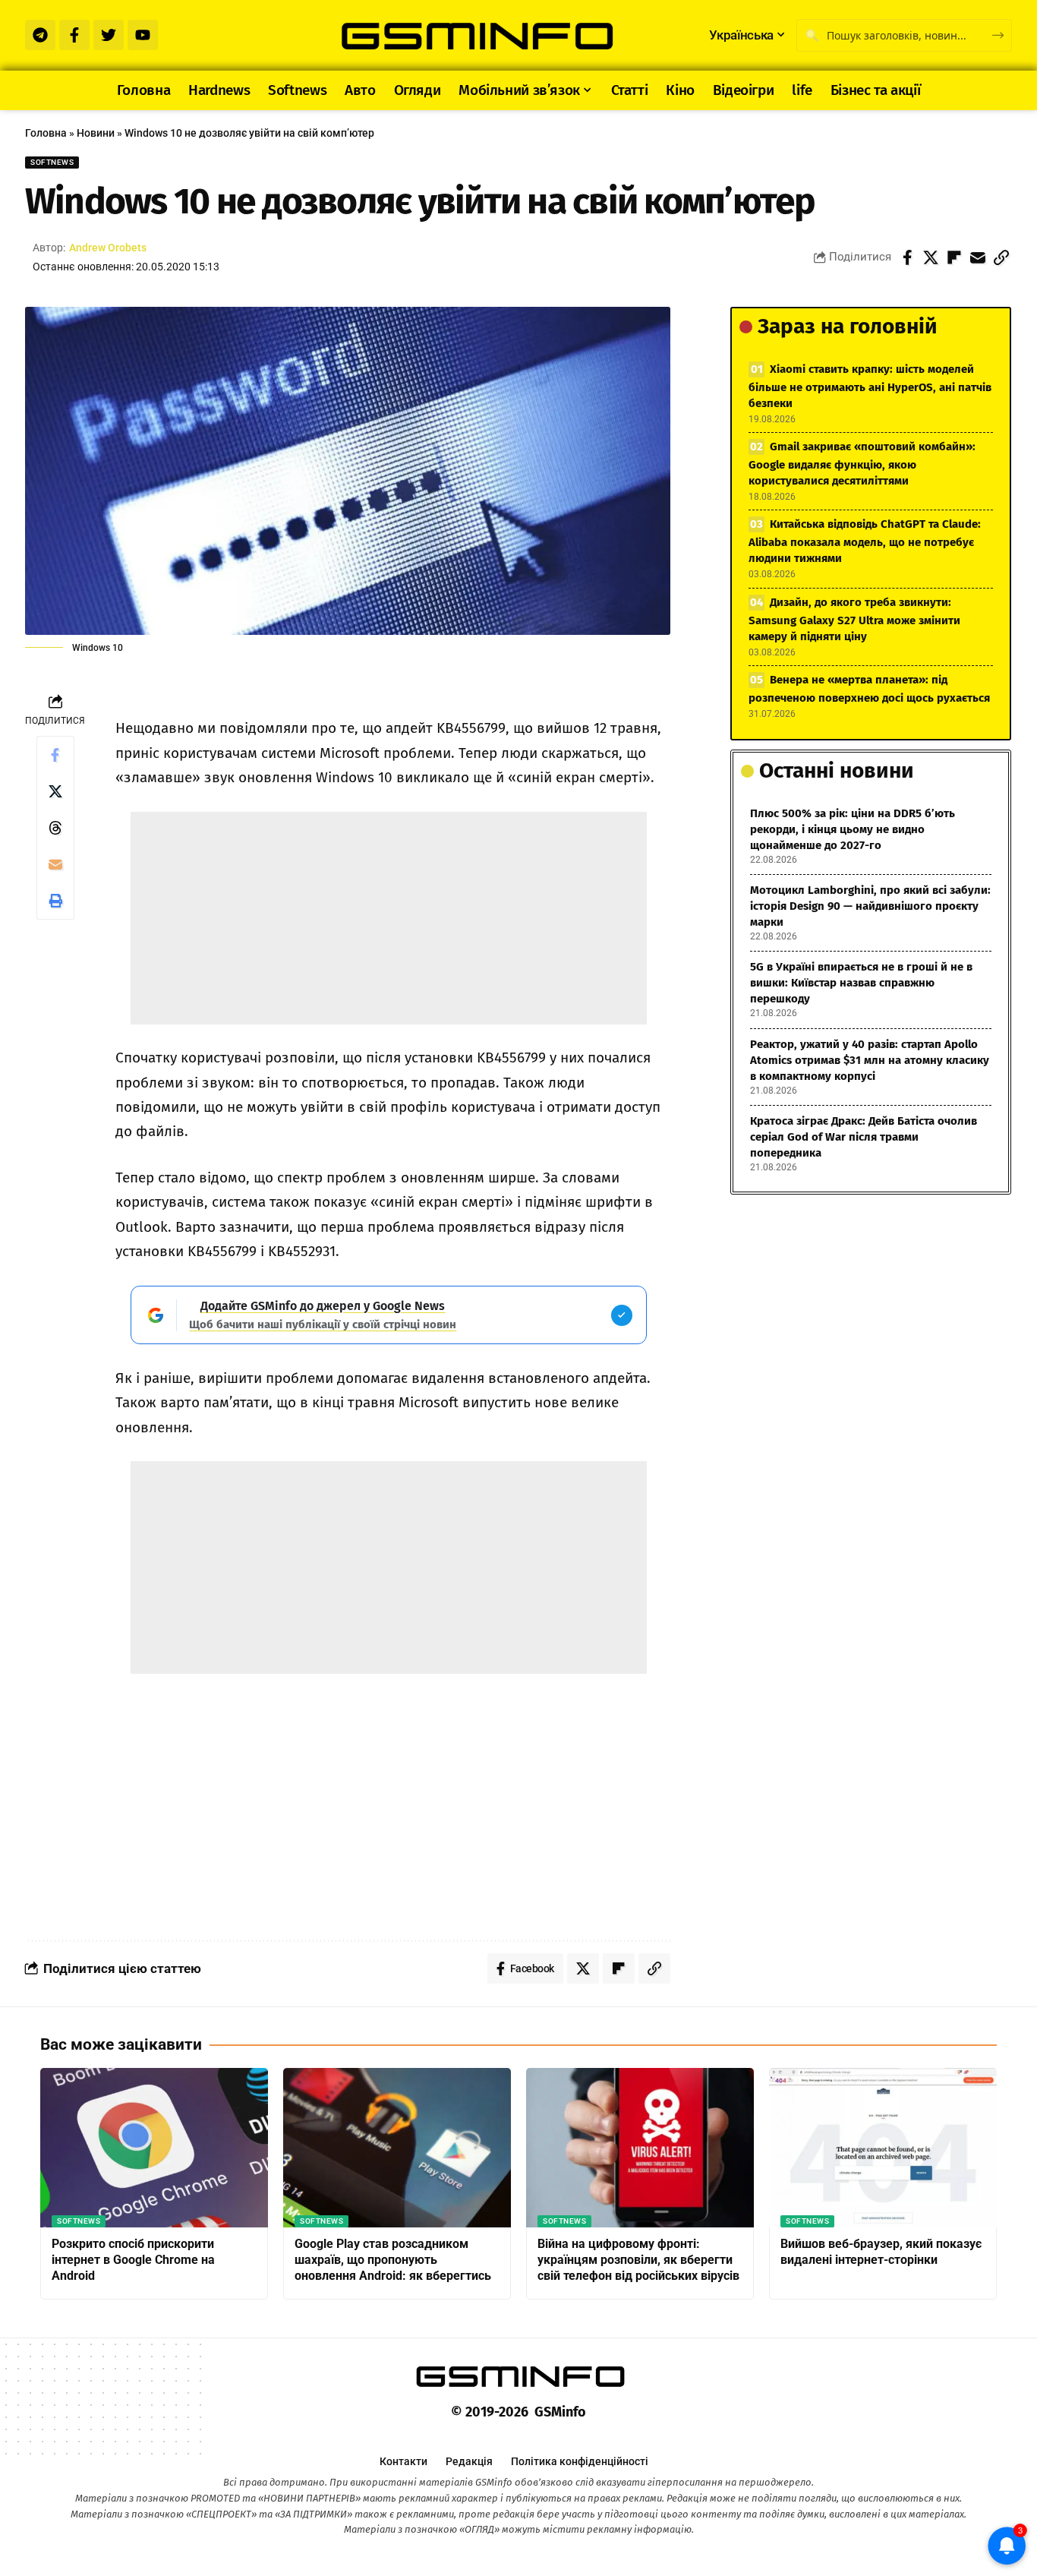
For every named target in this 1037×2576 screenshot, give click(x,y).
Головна (46, 133)
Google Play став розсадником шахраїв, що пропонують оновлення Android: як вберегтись (393, 2260)
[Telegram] (40, 35)
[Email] (978, 257)
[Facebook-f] (74, 35)
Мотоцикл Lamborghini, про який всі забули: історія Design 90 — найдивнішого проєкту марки (870, 906)
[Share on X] (931, 257)
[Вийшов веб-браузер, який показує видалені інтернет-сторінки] (883, 2148)
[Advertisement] (389, 918)
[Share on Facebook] (907, 257)
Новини (96, 133)
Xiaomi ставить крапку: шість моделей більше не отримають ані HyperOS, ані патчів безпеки (870, 386)
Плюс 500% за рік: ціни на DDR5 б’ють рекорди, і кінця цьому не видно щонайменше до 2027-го (853, 829)
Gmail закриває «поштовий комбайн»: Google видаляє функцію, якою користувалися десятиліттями (862, 464)
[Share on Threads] (55, 828)
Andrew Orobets (108, 248)
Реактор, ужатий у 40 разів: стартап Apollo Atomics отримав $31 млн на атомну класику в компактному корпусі (870, 1060)
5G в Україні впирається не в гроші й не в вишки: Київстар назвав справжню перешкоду (861, 983)
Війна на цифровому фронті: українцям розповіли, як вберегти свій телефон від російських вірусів (638, 2260)
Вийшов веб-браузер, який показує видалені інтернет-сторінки (881, 2252)
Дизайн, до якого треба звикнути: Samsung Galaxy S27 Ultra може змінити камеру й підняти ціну (854, 619)
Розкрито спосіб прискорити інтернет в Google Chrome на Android (133, 2260)
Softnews (52, 162)
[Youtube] (143, 35)
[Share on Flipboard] (954, 257)
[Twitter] (109, 35)
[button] (1001, 257)
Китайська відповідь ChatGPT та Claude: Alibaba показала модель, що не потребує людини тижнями (865, 541)
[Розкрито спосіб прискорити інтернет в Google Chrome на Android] (154, 2148)
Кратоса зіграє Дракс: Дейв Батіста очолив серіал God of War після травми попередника (864, 1137)
